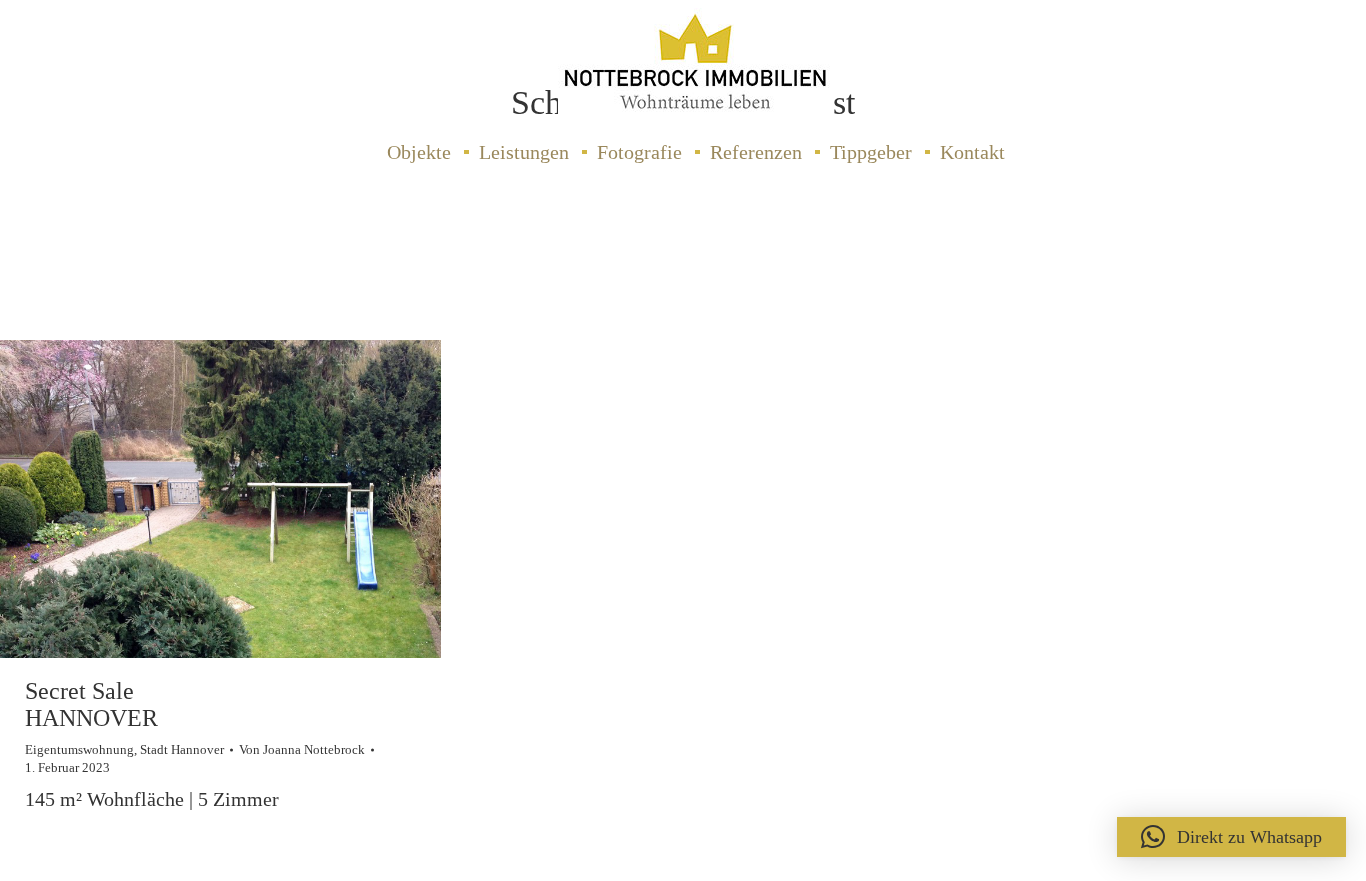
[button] (1231, 837)
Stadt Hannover (182, 749)
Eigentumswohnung (79, 749)
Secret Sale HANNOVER (91, 704)
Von (302, 749)
